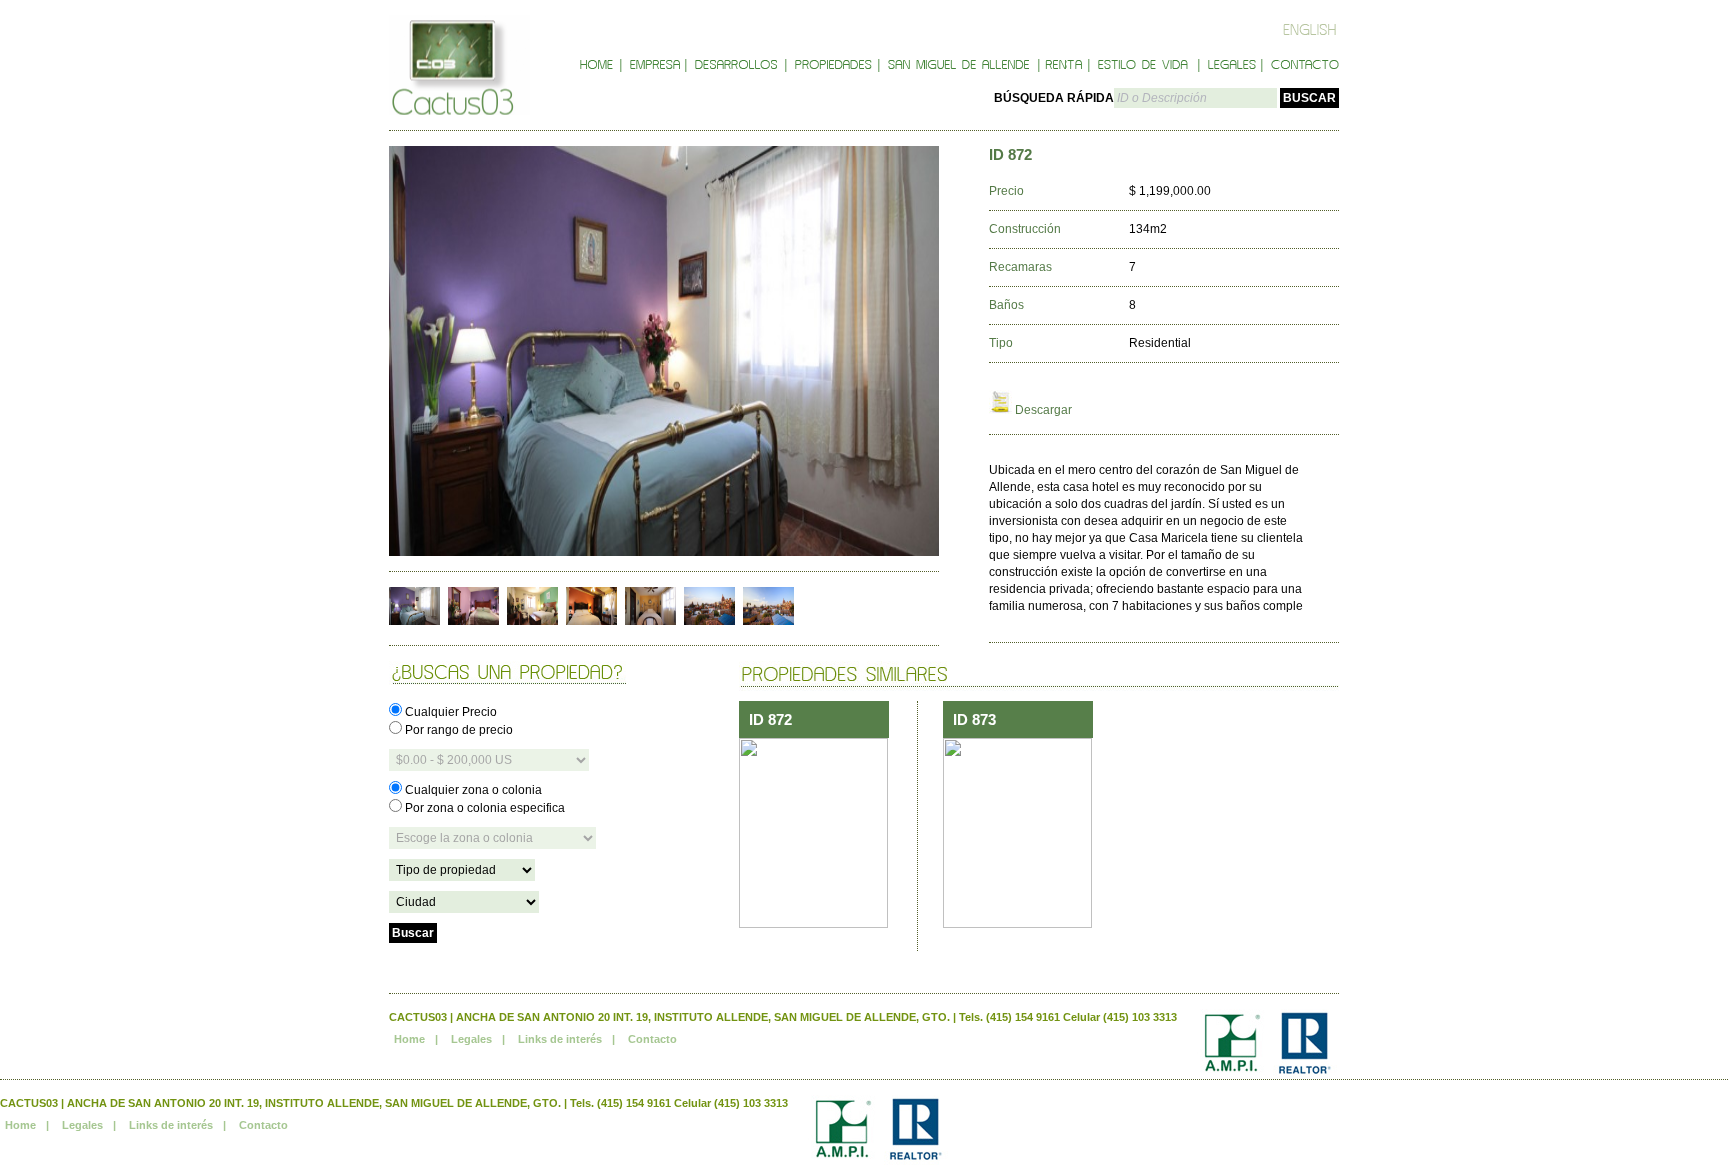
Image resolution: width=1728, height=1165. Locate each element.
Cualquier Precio (449, 712)
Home (409, 1039)
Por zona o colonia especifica (483, 808)
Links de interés (560, 1039)
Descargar (1042, 410)
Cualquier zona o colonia (472, 790)
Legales (471, 1039)
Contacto (652, 1039)
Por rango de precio (457, 730)
